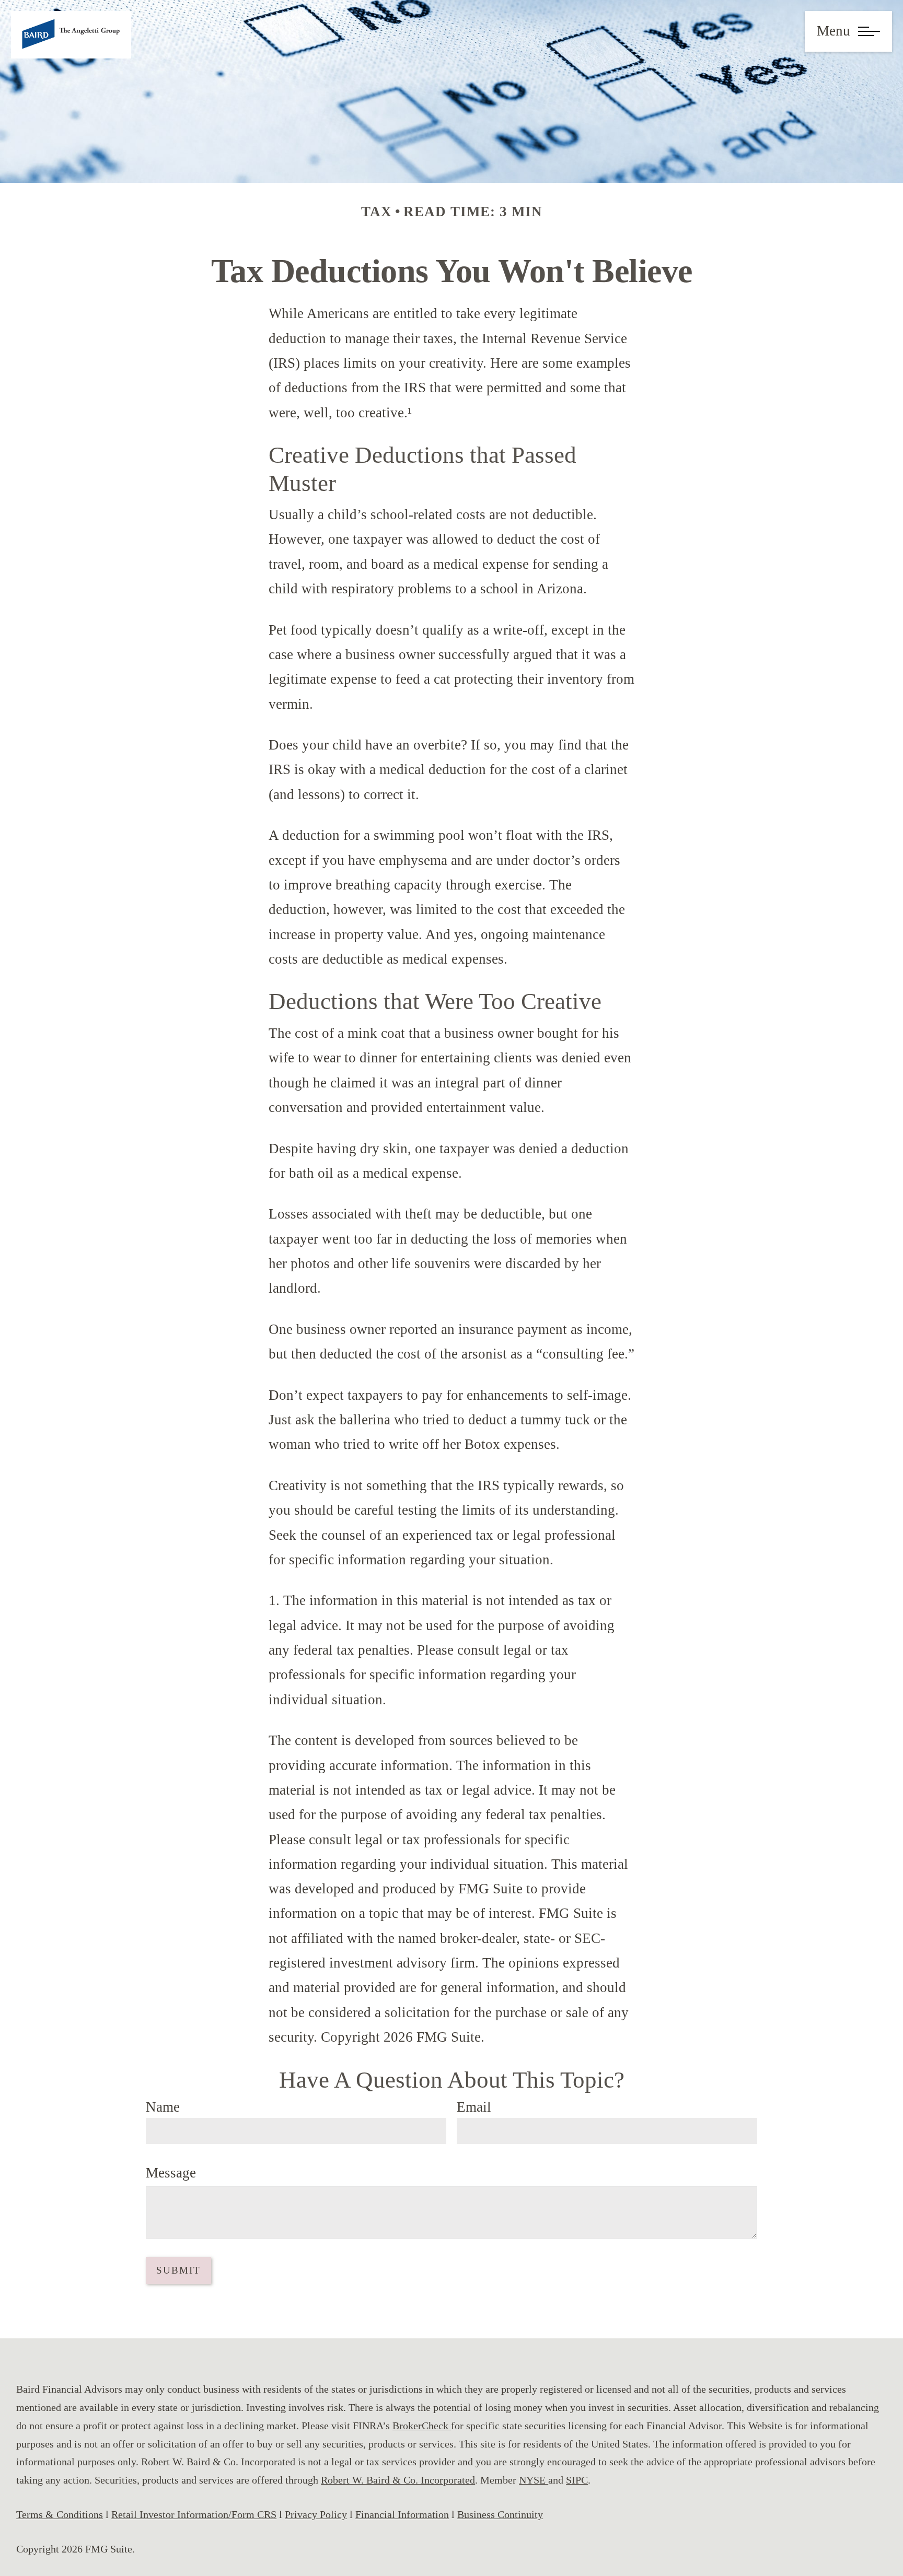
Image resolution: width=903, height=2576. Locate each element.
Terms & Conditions (60, 2514)
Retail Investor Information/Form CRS (194, 2514)
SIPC (577, 2480)
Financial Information (402, 2514)
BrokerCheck (422, 2426)
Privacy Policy (316, 2514)
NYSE (534, 2480)
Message (171, 2173)
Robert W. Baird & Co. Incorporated (398, 2480)
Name (163, 2107)
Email (474, 2107)
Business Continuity (500, 2514)
